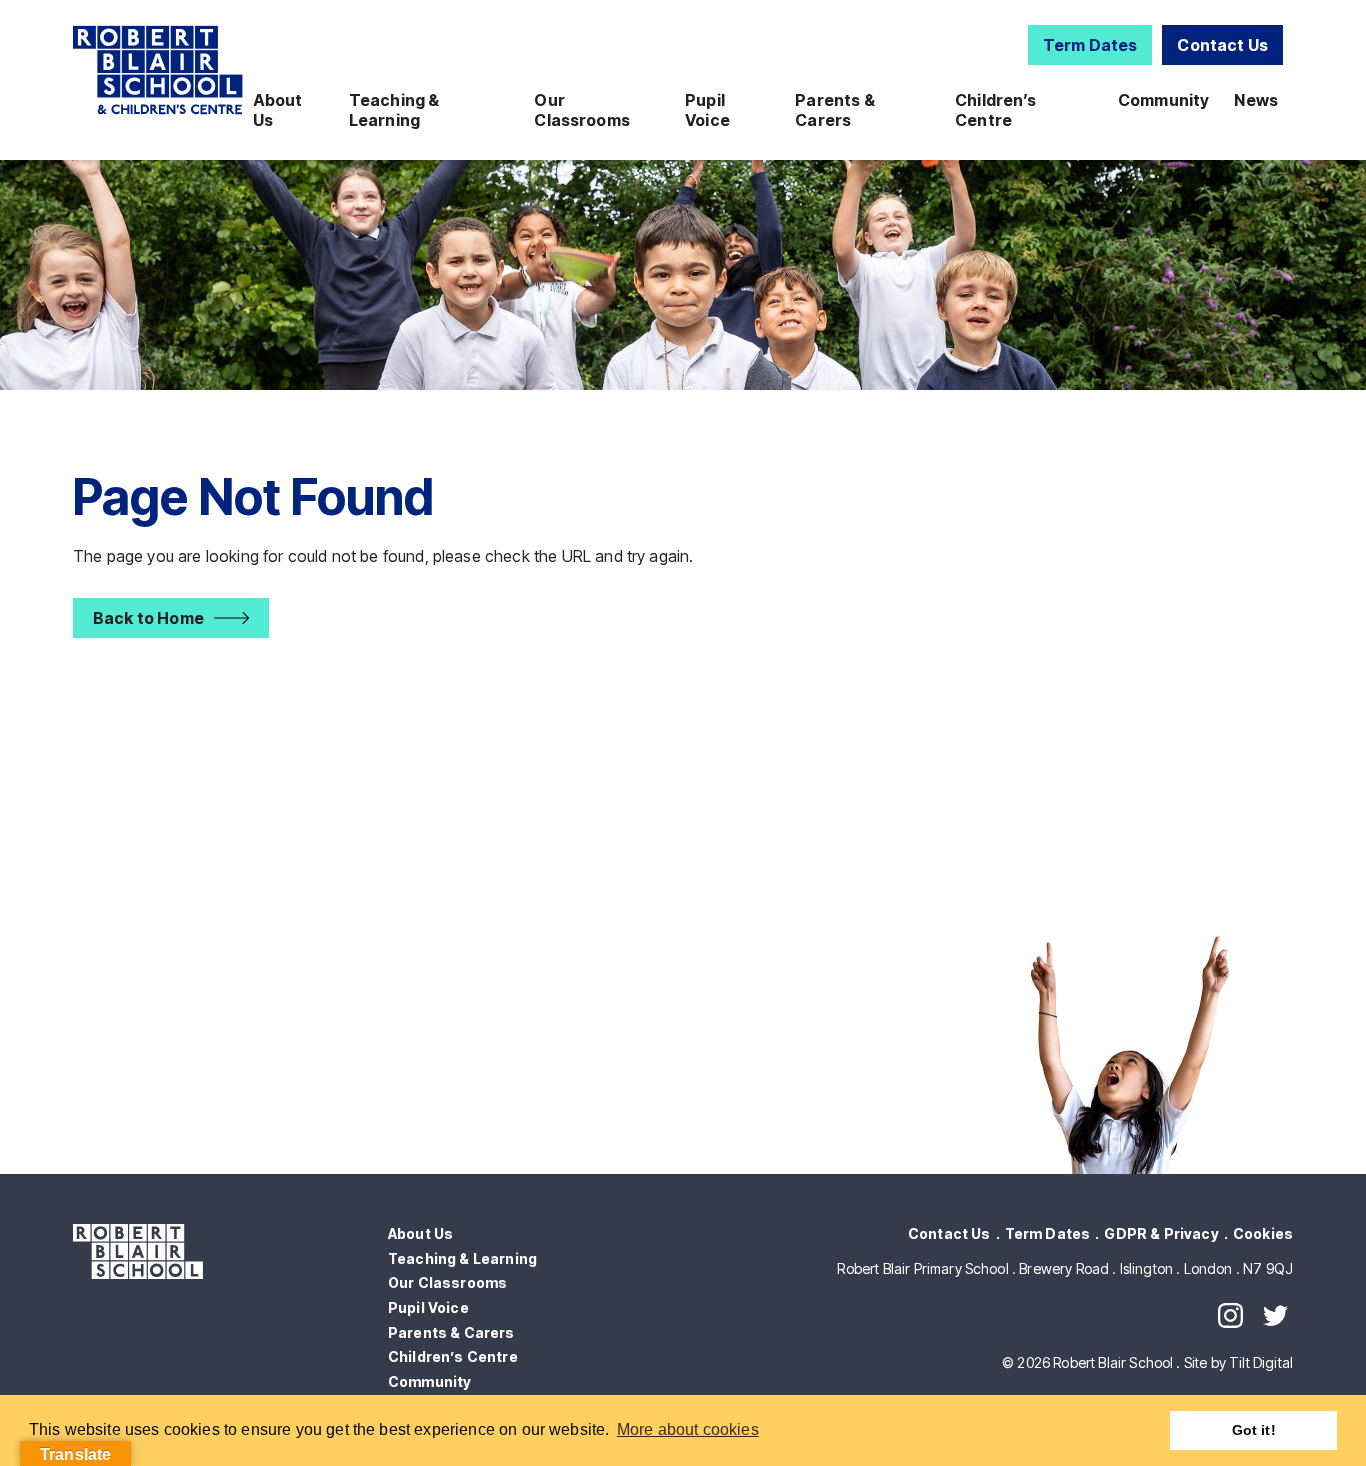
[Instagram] (1230, 1315)
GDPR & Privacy (1161, 1233)
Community (1163, 100)
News (1256, 100)
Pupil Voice (707, 110)
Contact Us (1222, 45)
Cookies (1263, 1233)
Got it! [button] (1254, 1430)
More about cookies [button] (688, 1429)
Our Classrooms (582, 110)
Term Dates (1090, 45)
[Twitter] (1275, 1315)
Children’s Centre (996, 110)
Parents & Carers (834, 110)
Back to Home (148, 618)
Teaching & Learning (394, 110)
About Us (278, 110)
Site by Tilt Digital (1238, 1362)
